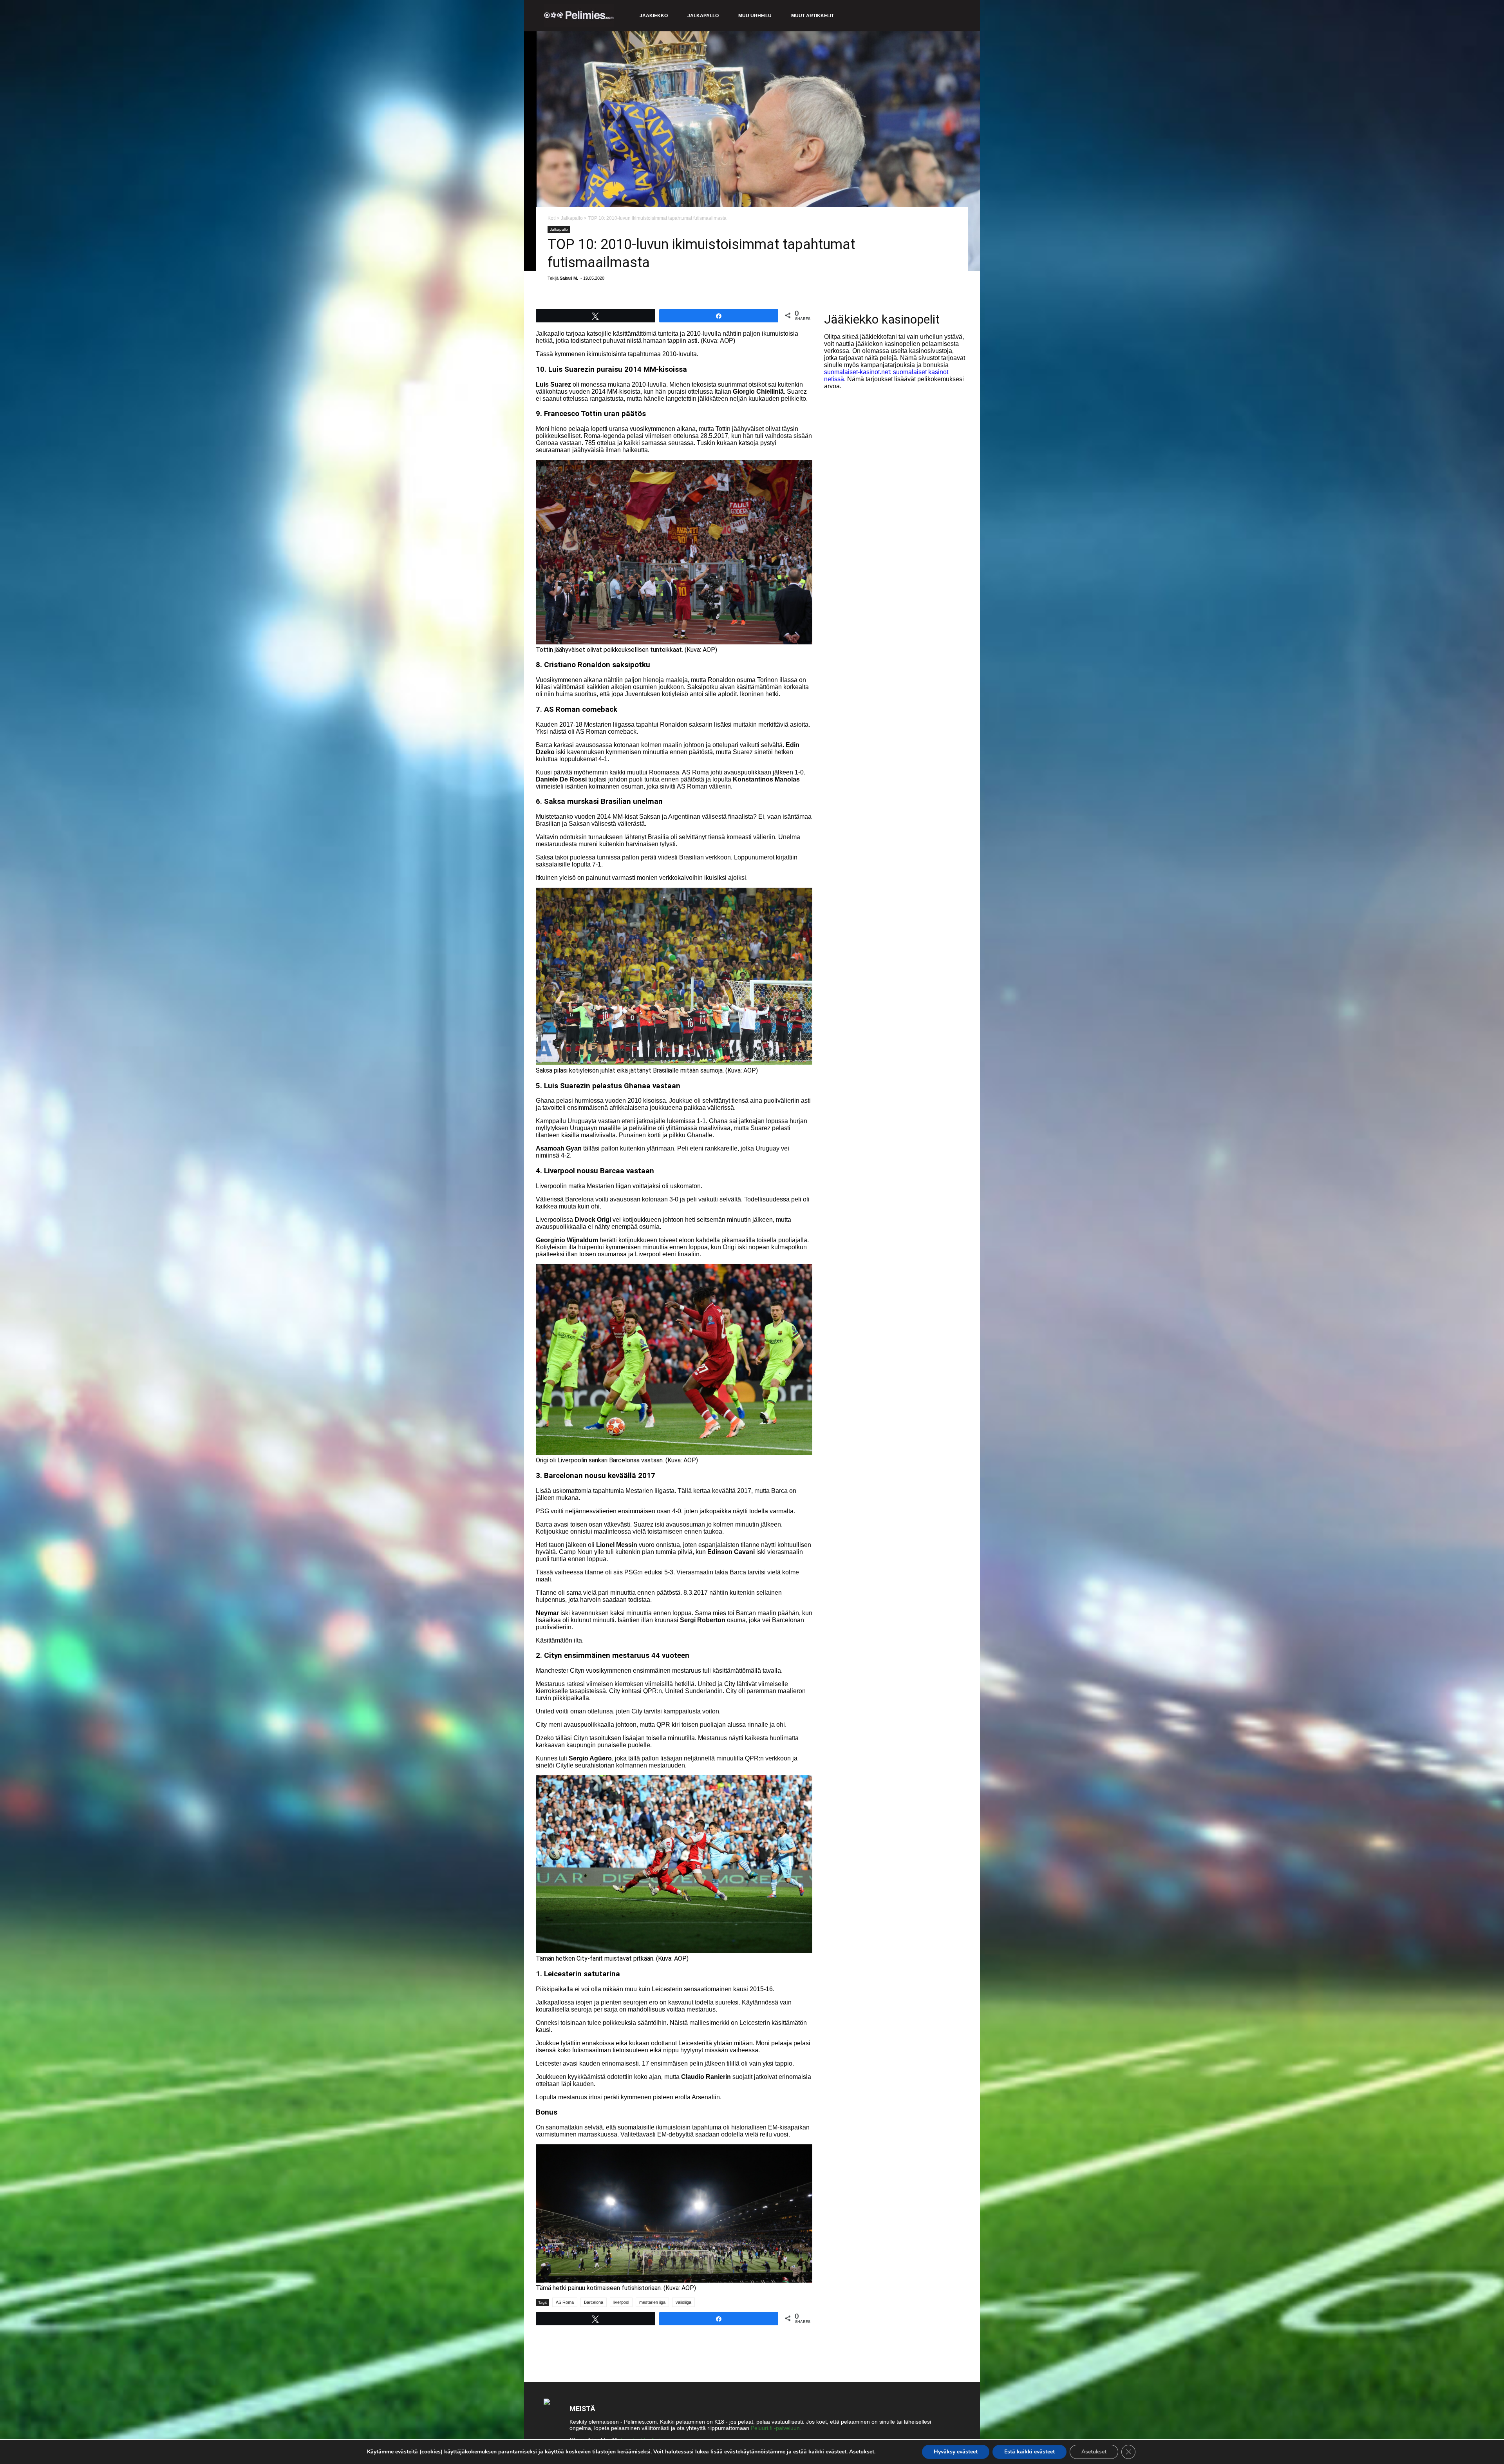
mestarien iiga (652, 2302)
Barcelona (594, 2302)
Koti (552, 218)
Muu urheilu (755, 16)
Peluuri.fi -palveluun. (776, 2428)
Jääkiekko (654, 16)
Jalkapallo (703, 16)
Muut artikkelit (813, 16)
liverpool (621, 2302)
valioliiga (683, 2302)
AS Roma (565, 2302)
